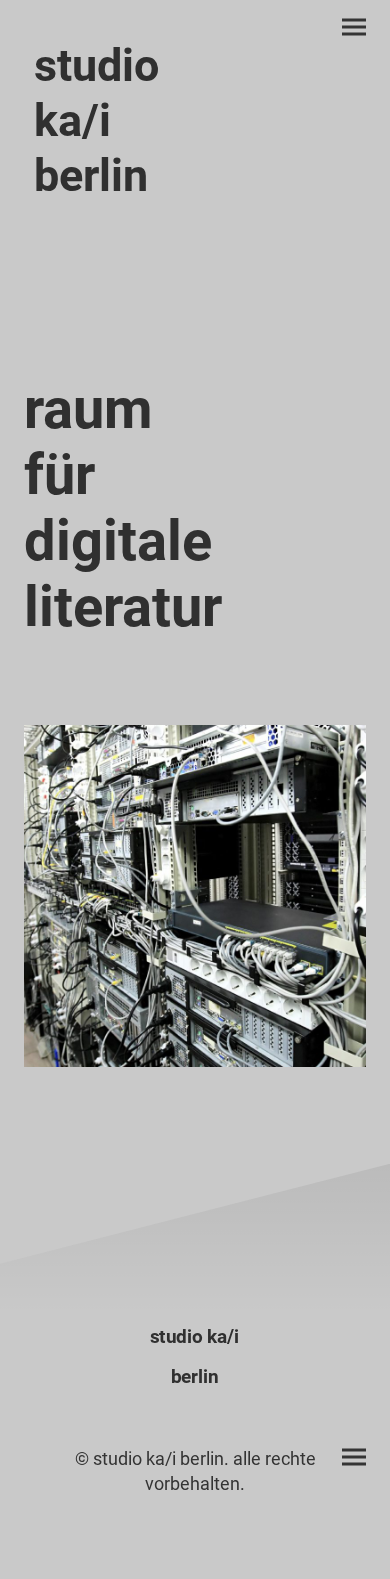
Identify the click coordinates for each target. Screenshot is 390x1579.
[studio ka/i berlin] (105, 225)
